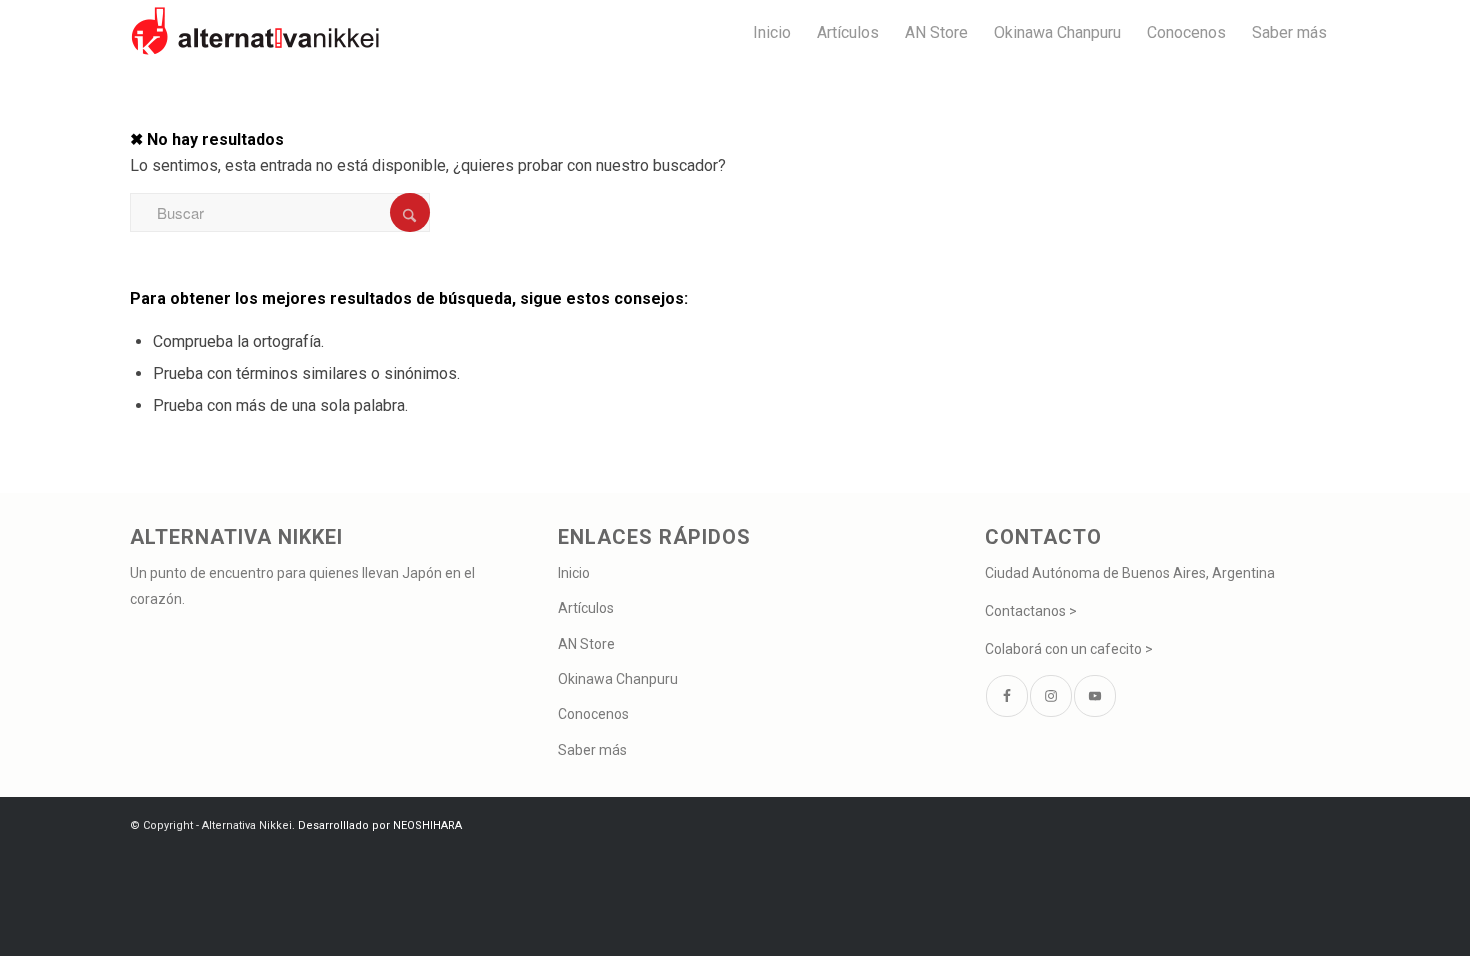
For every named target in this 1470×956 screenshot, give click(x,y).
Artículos (586, 608)
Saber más (592, 750)
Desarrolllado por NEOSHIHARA (380, 825)
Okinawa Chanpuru (618, 679)
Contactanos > (1031, 611)
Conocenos (593, 714)
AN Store (586, 644)
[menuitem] (772, 32)
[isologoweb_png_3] (255, 32)
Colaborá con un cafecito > (1069, 649)
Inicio (574, 573)
